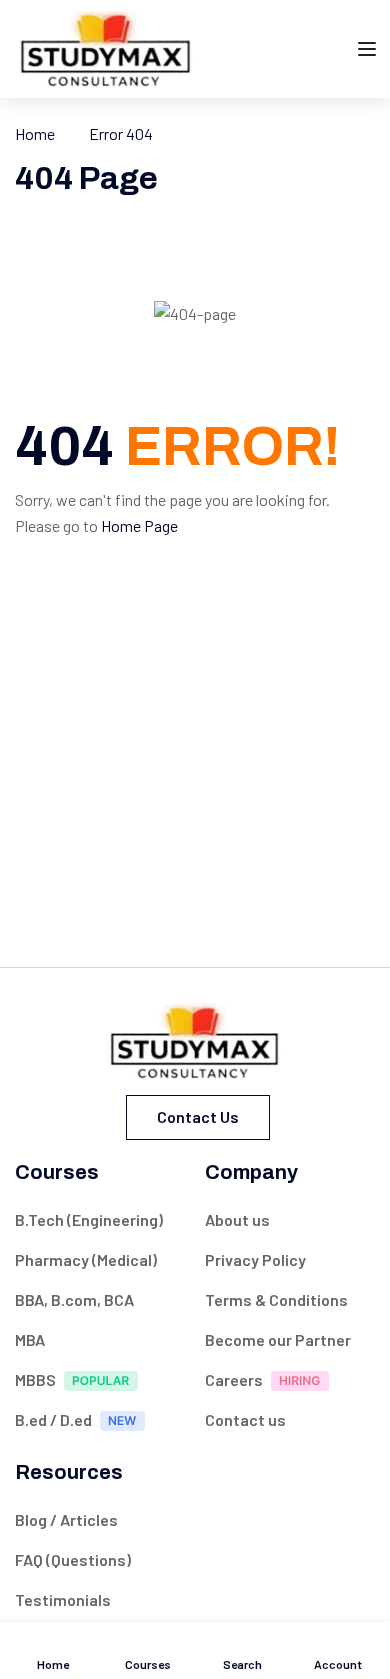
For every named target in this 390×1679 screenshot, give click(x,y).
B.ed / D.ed (53, 1419)
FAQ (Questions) (73, 1559)
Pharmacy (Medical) (86, 1259)
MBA (30, 1339)
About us (237, 1219)
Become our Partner (278, 1339)
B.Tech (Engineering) (89, 1219)
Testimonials (63, 1599)
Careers (234, 1379)
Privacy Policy (255, 1259)
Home (35, 133)
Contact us (198, 1116)
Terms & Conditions (276, 1299)
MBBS (35, 1379)
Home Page (139, 525)
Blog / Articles (66, 1519)
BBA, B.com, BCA (74, 1299)
